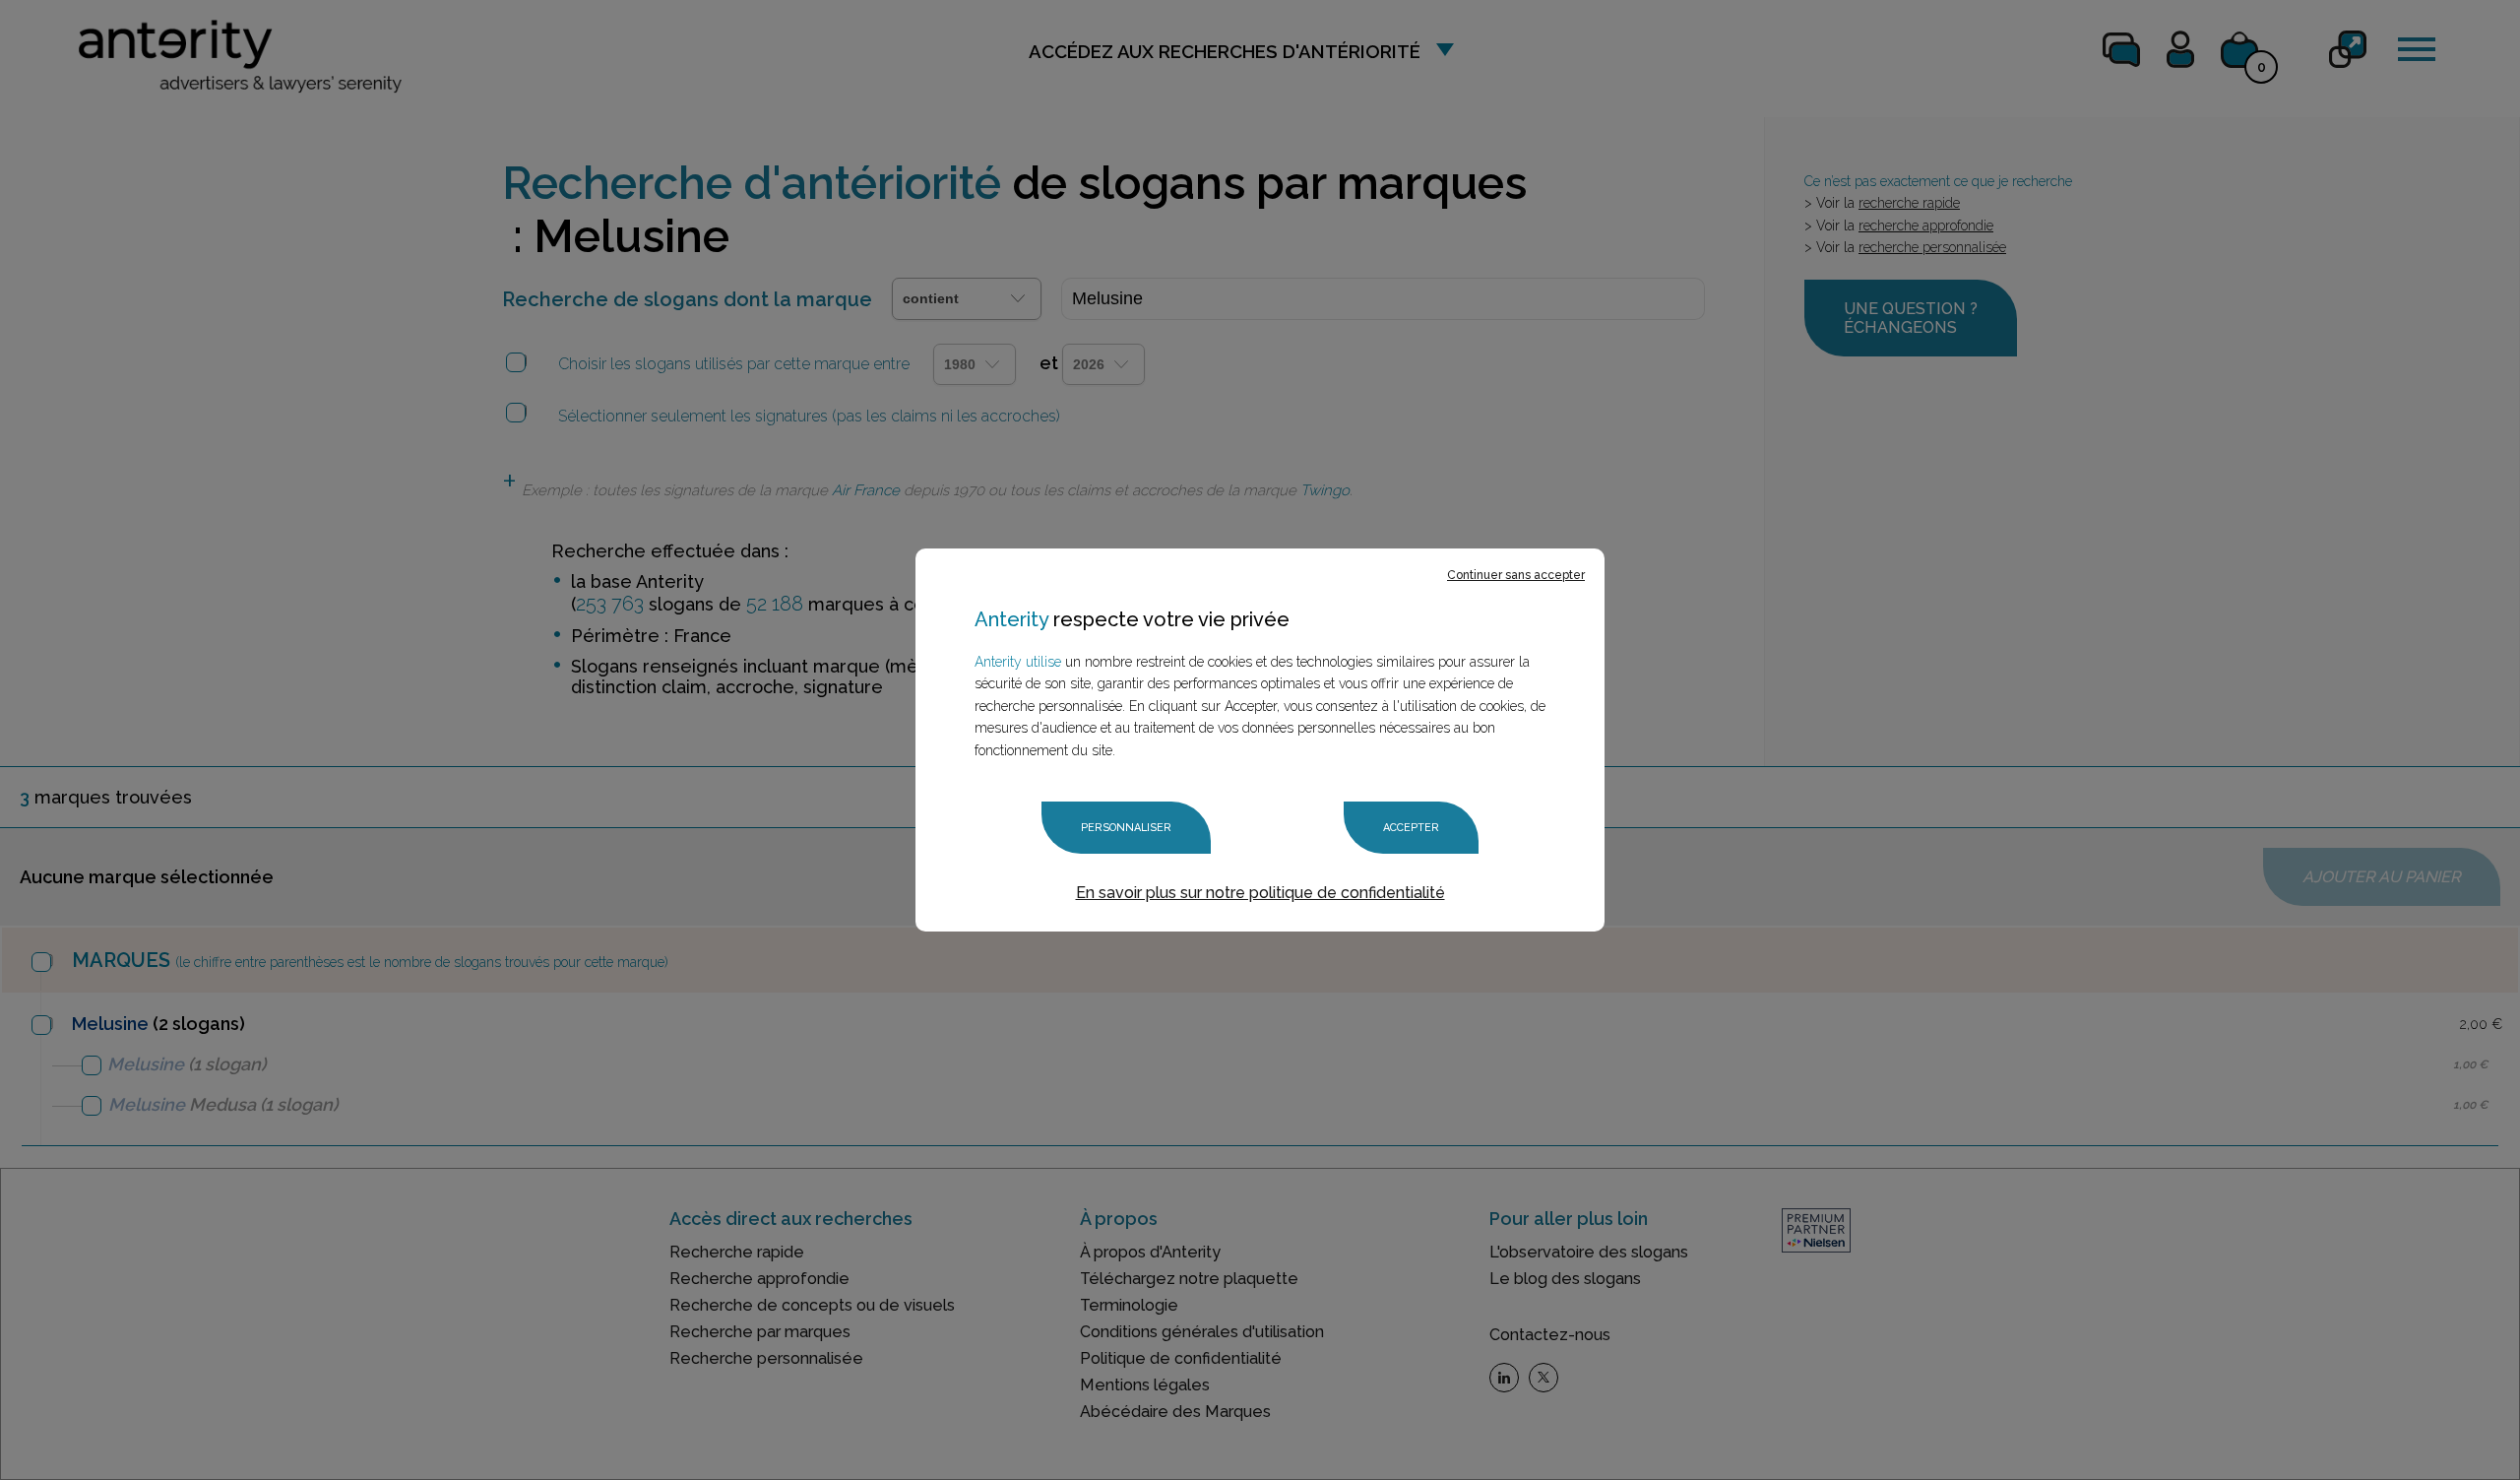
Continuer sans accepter (1516, 575)
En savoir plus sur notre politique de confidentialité (1260, 893)
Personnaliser (1126, 828)
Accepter (1411, 828)
